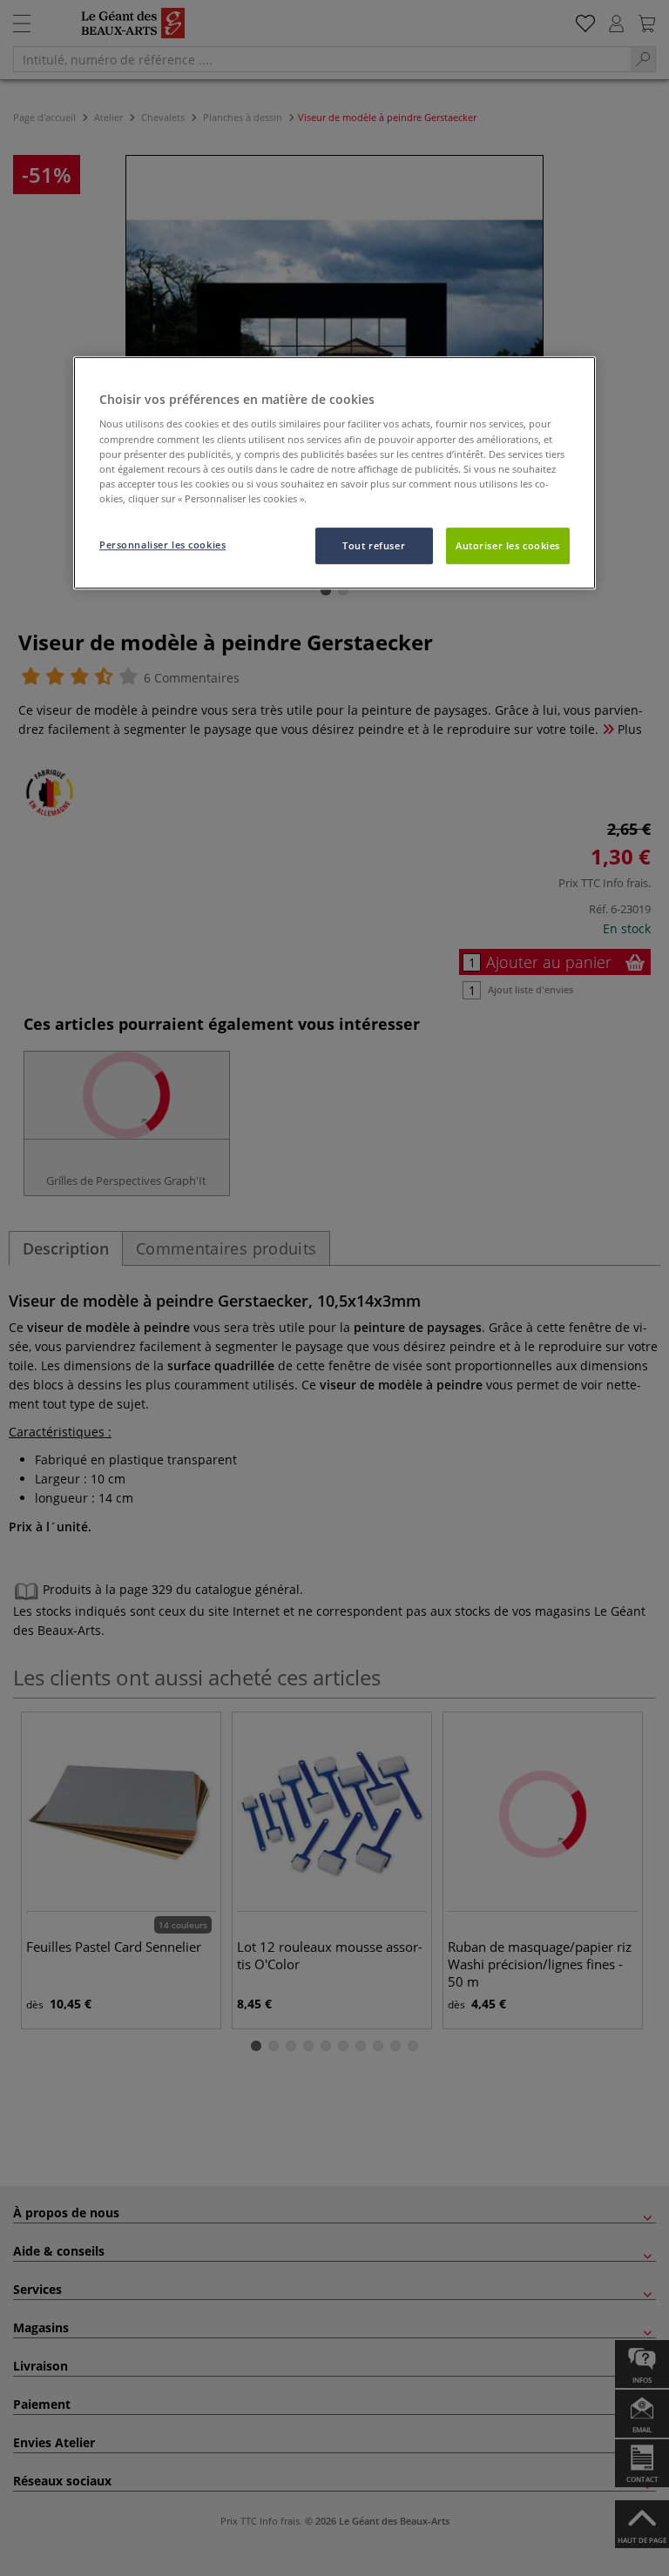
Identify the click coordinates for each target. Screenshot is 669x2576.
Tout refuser (374, 545)
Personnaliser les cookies (162, 545)
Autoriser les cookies (508, 545)
